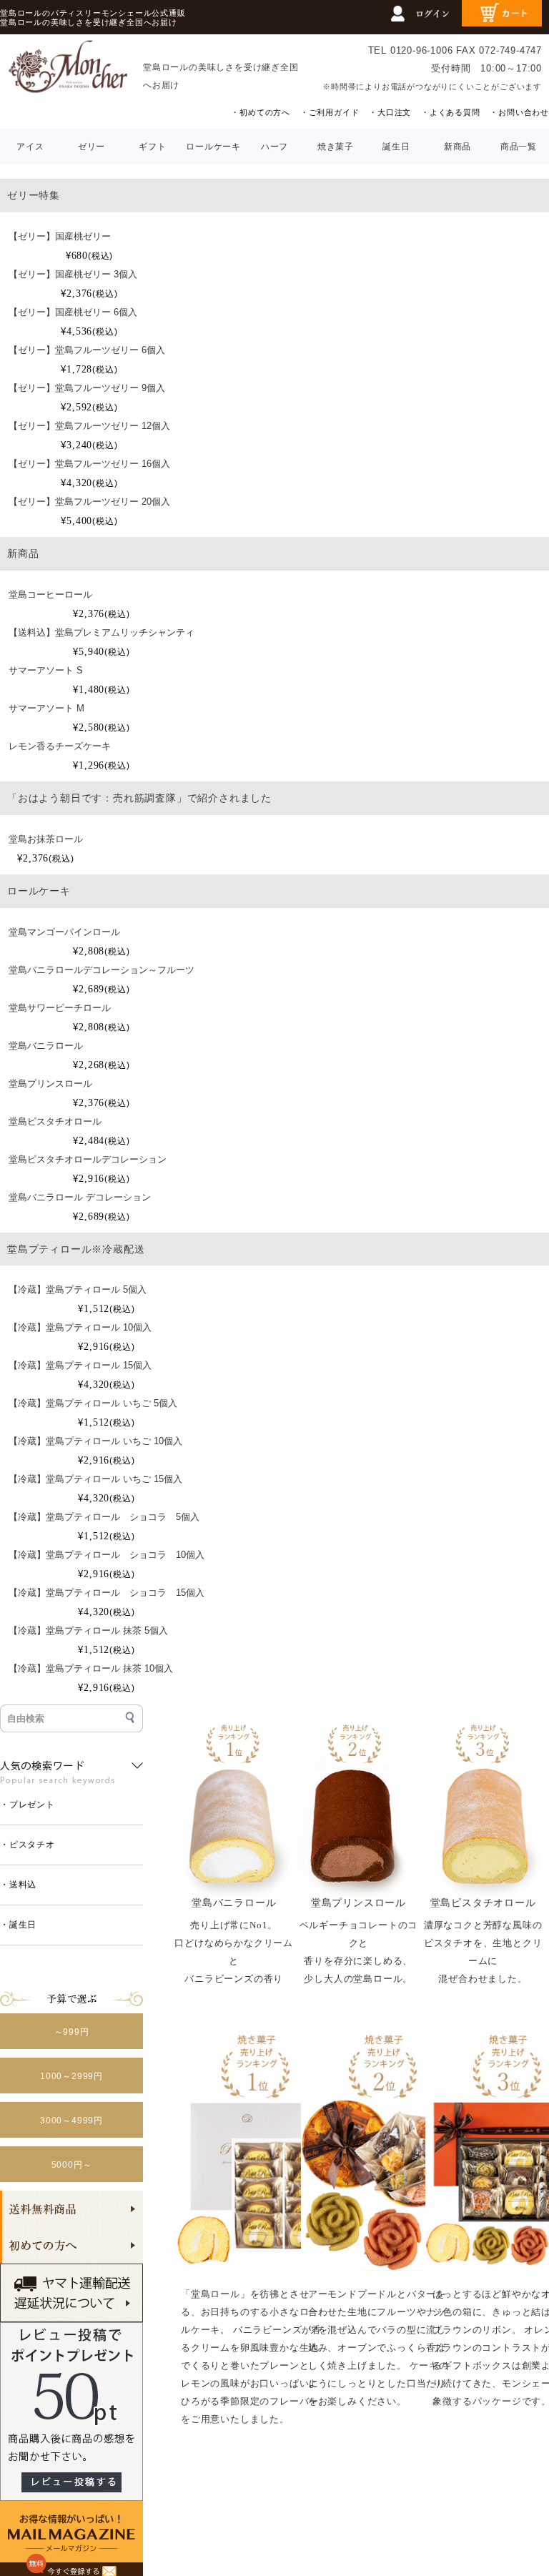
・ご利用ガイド (330, 112)
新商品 (457, 147)
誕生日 (396, 147)
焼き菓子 (336, 147)
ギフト (152, 147)
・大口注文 (390, 112)
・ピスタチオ (28, 1845)
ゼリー (91, 147)
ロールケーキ (213, 147)
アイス (30, 147)
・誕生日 (18, 1925)
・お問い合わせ (519, 112)
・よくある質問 (451, 112)
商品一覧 (519, 147)
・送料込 (18, 1885)
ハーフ (274, 147)
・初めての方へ (261, 112)
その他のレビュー (503, 2534)
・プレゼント (28, 1805)
